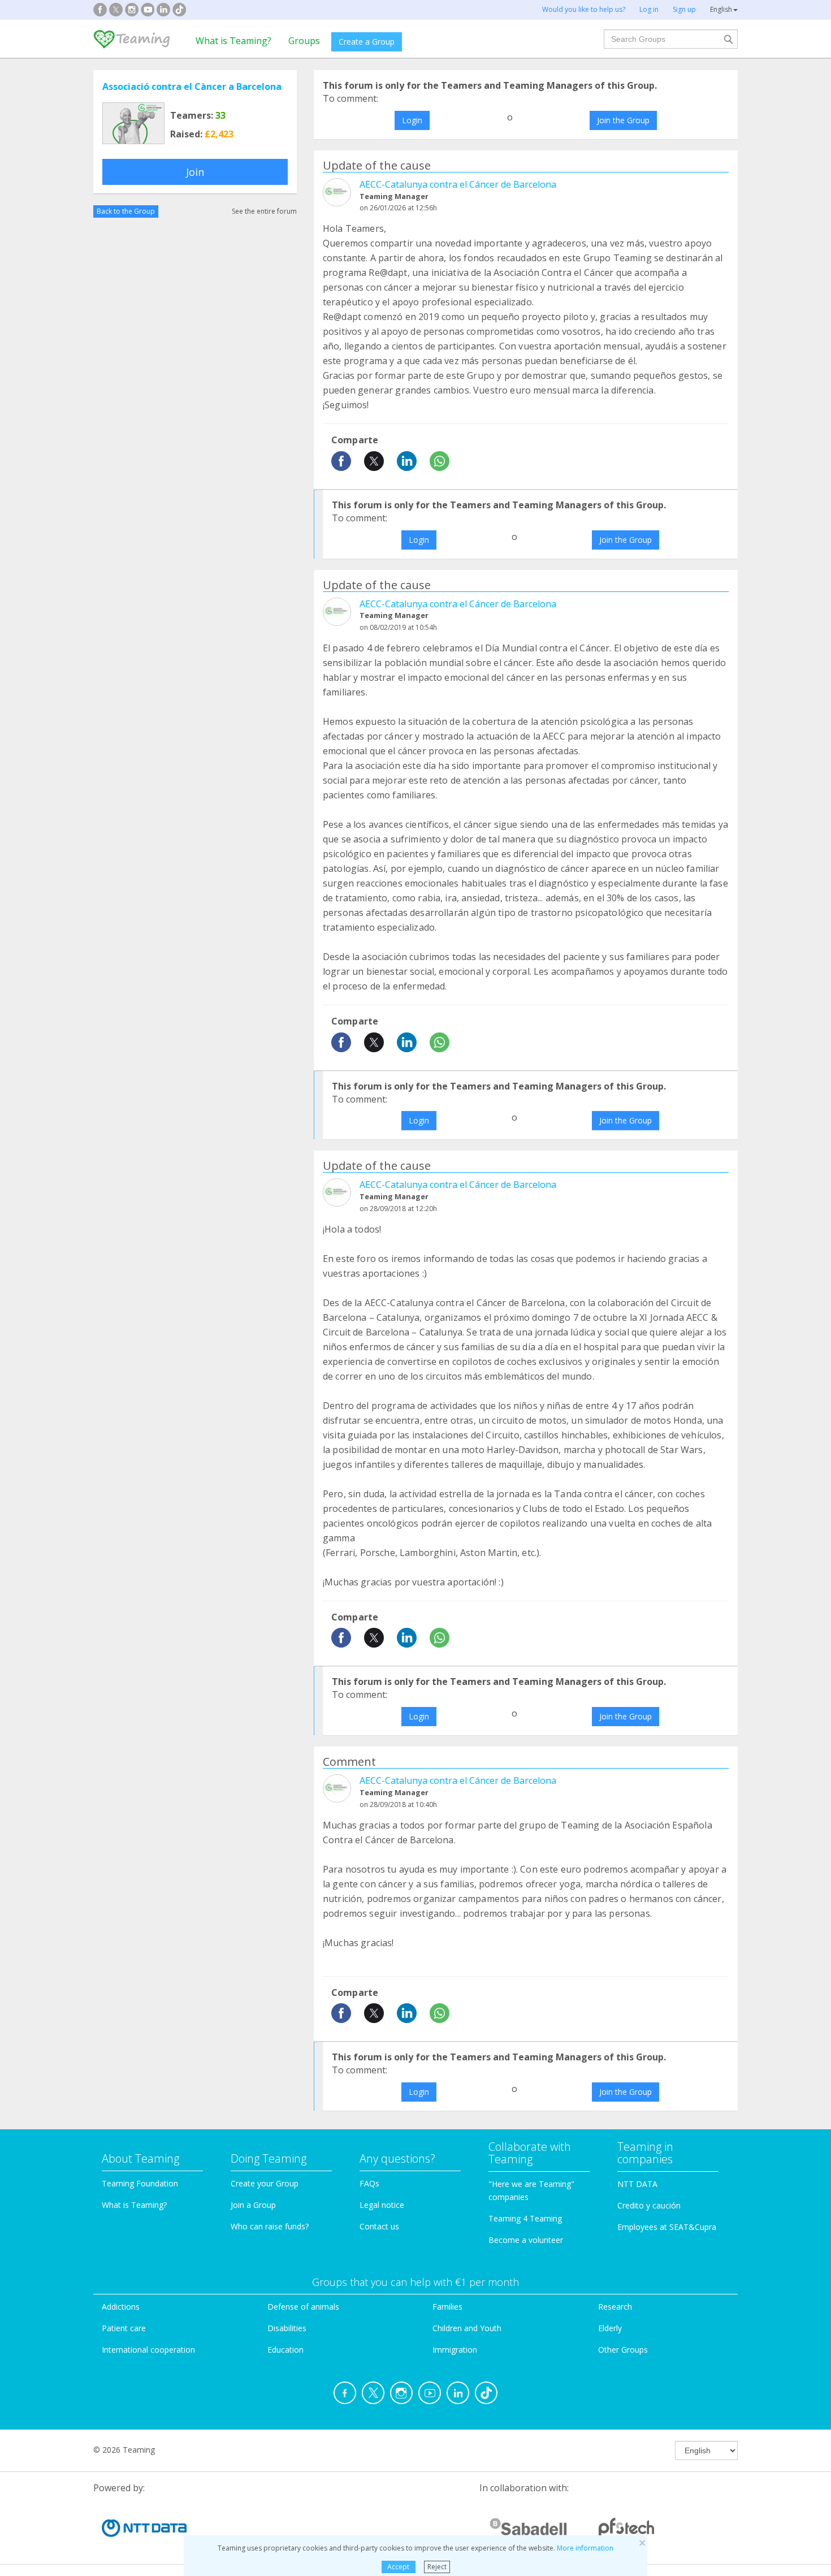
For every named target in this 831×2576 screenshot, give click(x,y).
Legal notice (382, 2205)
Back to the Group (126, 211)
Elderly (610, 2328)
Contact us (379, 2226)
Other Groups (623, 2350)
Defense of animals (303, 2307)
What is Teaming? (233, 41)
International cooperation (148, 2350)
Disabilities (287, 2328)
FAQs (369, 2183)
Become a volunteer (526, 2240)
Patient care (124, 2328)
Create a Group (367, 42)
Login (412, 120)
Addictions (121, 2307)
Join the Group (623, 120)
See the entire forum (264, 211)
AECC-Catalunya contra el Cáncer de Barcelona (458, 184)
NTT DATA (637, 2184)
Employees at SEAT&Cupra (667, 2227)
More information (585, 2548)
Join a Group (253, 2205)
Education (285, 2350)
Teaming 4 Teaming (525, 2218)
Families (447, 2307)
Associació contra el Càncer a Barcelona (192, 87)
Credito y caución (649, 2205)
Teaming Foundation (140, 2183)
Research (615, 2307)
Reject (437, 2567)
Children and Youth (467, 2328)
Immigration (455, 2350)
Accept (398, 2567)
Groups (304, 41)
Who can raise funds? (270, 2226)
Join (195, 172)
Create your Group (265, 2183)
